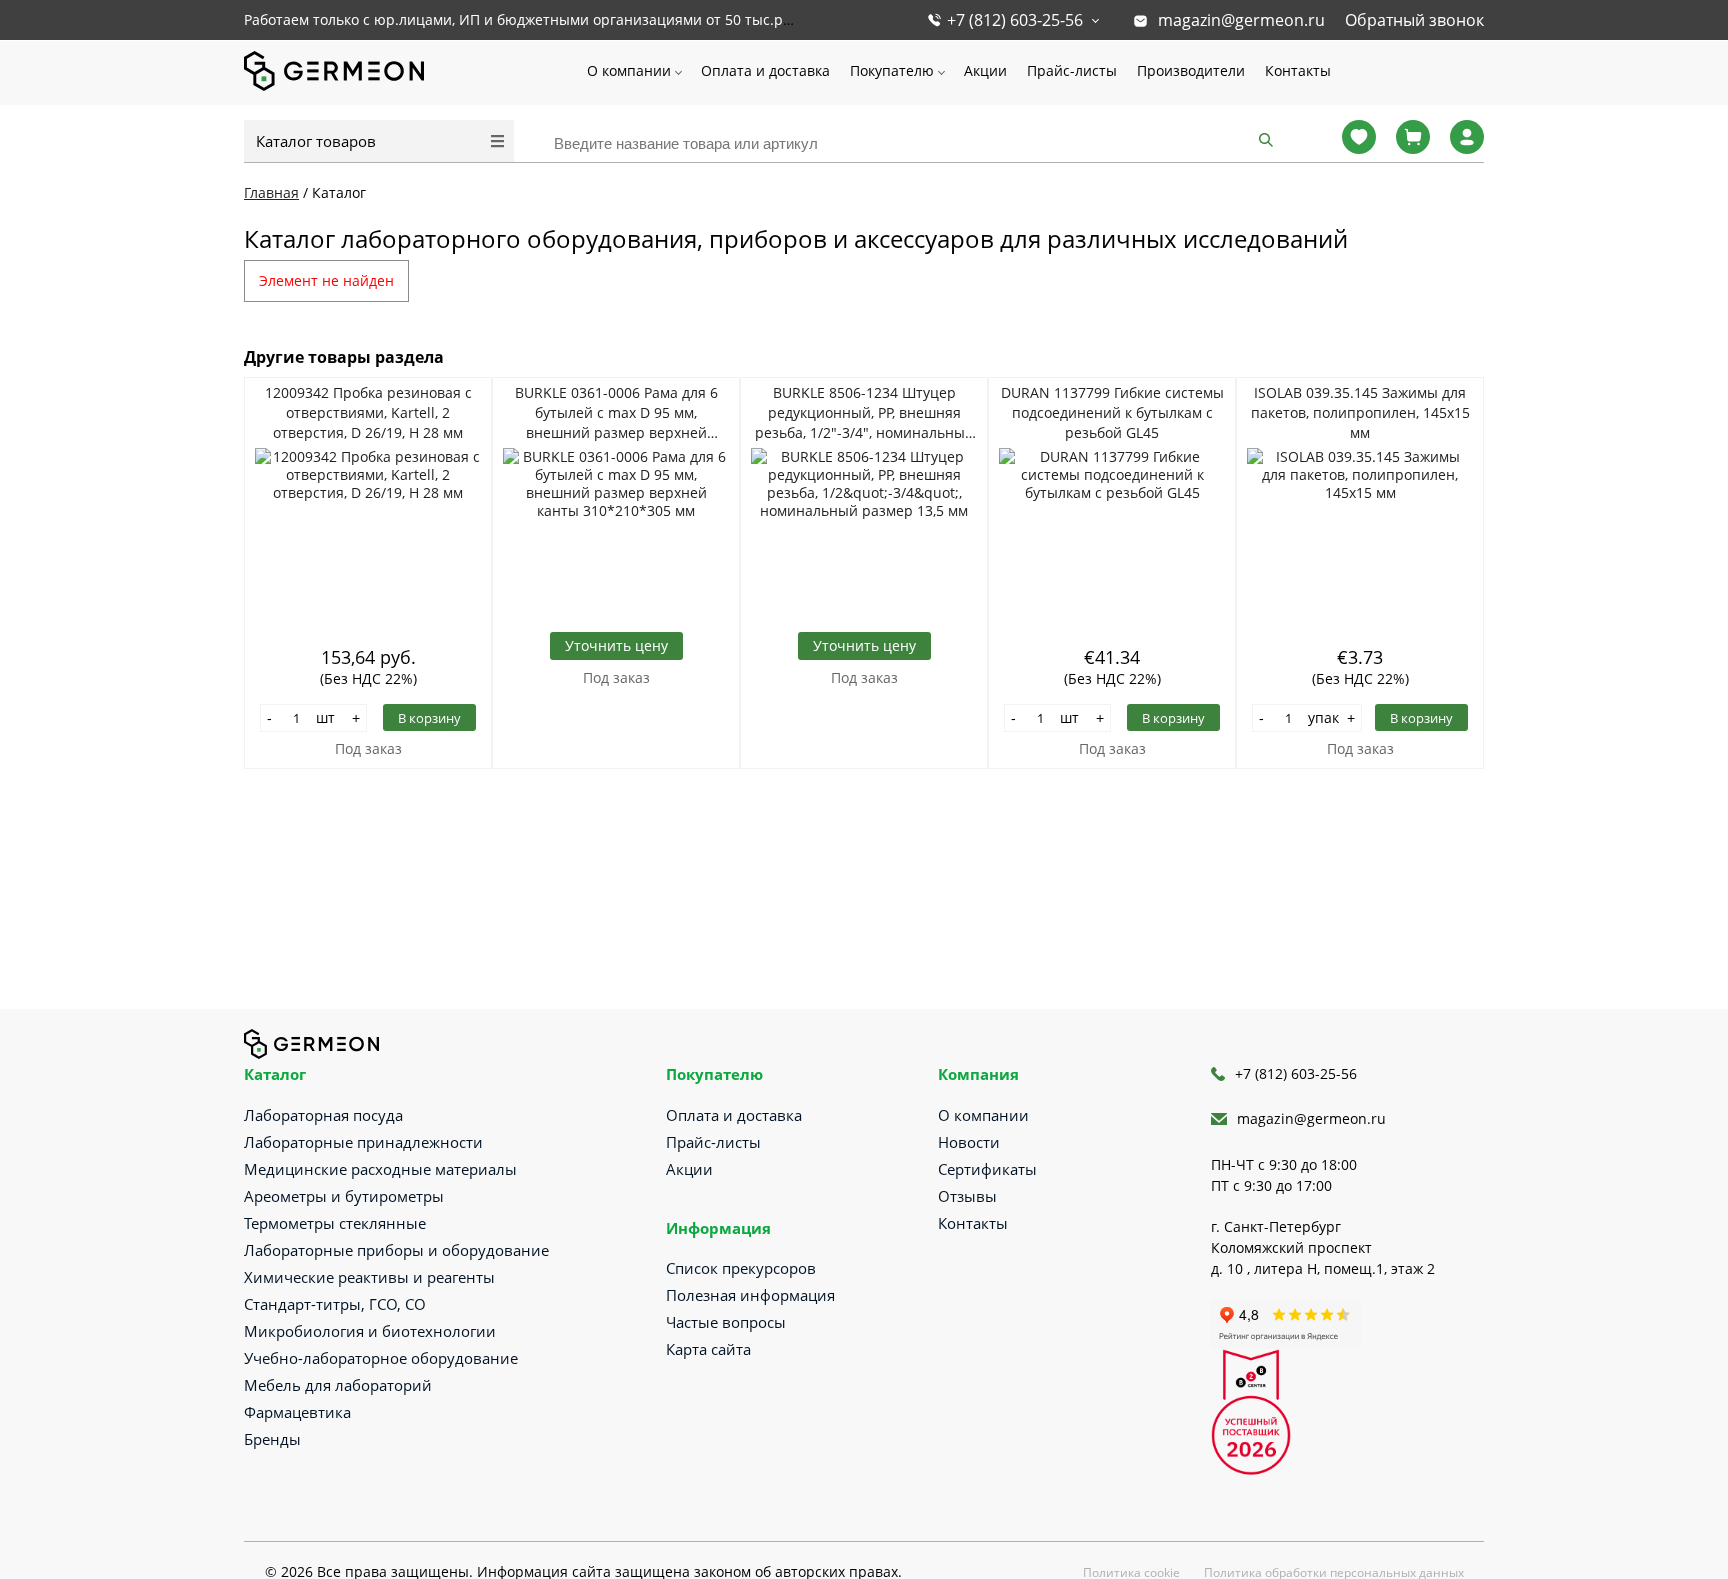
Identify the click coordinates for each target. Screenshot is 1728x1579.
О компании (629, 70)
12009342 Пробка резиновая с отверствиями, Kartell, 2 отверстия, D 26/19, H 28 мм (368, 412)
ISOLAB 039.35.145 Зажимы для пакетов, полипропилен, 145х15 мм (1360, 412)
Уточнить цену (616, 645)
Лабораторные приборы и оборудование (396, 1250)
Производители (1191, 70)
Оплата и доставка (765, 70)
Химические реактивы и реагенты (369, 1277)
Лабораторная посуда (323, 1115)
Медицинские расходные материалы (380, 1169)
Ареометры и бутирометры (344, 1196)
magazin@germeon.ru (1241, 20)
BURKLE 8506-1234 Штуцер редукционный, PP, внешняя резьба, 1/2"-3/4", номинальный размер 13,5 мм (864, 413)
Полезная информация (750, 1295)
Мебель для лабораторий (338, 1385)
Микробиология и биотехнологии (370, 1331)
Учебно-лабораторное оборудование (381, 1358)
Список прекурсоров (741, 1268)
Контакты (1298, 70)
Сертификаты (987, 1169)
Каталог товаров (316, 141)
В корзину (429, 718)
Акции (985, 70)
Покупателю (892, 70)
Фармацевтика (297, 1412)
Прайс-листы (1072, 70)
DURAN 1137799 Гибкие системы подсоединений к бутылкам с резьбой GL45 (1112, 412)
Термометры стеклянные (335, 1223)
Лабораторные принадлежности (363, 1142)
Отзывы (967, 1196)
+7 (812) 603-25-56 (1015, 20)
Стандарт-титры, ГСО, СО (335, 1304)
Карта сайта (708, 1349)
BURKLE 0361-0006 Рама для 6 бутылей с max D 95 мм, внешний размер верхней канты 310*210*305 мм (616, 413)
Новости (969, 1142)
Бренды (272, 1439)
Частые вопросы (726, 1322)
